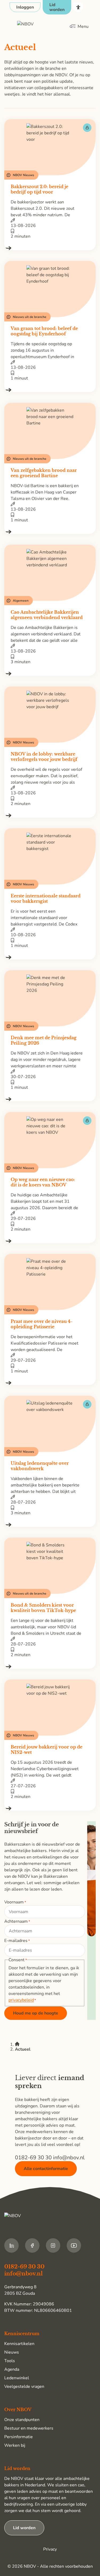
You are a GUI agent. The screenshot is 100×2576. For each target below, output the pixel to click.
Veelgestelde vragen (24, 2387)
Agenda (12, 2369)
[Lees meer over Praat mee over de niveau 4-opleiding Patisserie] (50, 1383)
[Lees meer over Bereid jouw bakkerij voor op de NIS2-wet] (50, 1808)
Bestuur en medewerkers (29, 2428)
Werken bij (15, 2445)
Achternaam (17, 1921)
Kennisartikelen (19, 2344)
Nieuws (12, 2352)
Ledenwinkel (17, 2378)
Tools (10, 2361)
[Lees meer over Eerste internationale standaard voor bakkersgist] (50, 957)
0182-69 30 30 (34, 2158)
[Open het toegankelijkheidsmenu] (78, 7)
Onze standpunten (22, 2420)
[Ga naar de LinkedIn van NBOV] (11, 2245)
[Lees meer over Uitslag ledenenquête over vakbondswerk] (50, 1525)
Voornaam (15, 1902)
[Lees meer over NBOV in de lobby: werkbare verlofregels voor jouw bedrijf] (50, 815)
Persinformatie (19, 2437)
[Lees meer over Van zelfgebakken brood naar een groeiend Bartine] (50, 532)
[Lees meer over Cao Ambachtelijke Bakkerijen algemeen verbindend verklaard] (50, 674)
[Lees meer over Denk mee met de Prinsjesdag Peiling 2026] (50, 1099)
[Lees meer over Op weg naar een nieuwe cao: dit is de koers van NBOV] (50, 1241)
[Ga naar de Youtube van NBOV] (74, 2245)
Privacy (50, 2549)
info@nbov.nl (69, 2158)
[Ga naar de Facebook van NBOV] (32, 2245)
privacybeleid (21, 2000)
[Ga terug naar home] (42, 26)
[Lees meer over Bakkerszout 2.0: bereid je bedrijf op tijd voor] (50, 248)
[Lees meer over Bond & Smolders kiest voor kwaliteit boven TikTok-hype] (50, 1667)
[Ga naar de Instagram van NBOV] (53, 2245)
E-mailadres (17, 1941)
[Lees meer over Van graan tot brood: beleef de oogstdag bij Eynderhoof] (50, 390)
